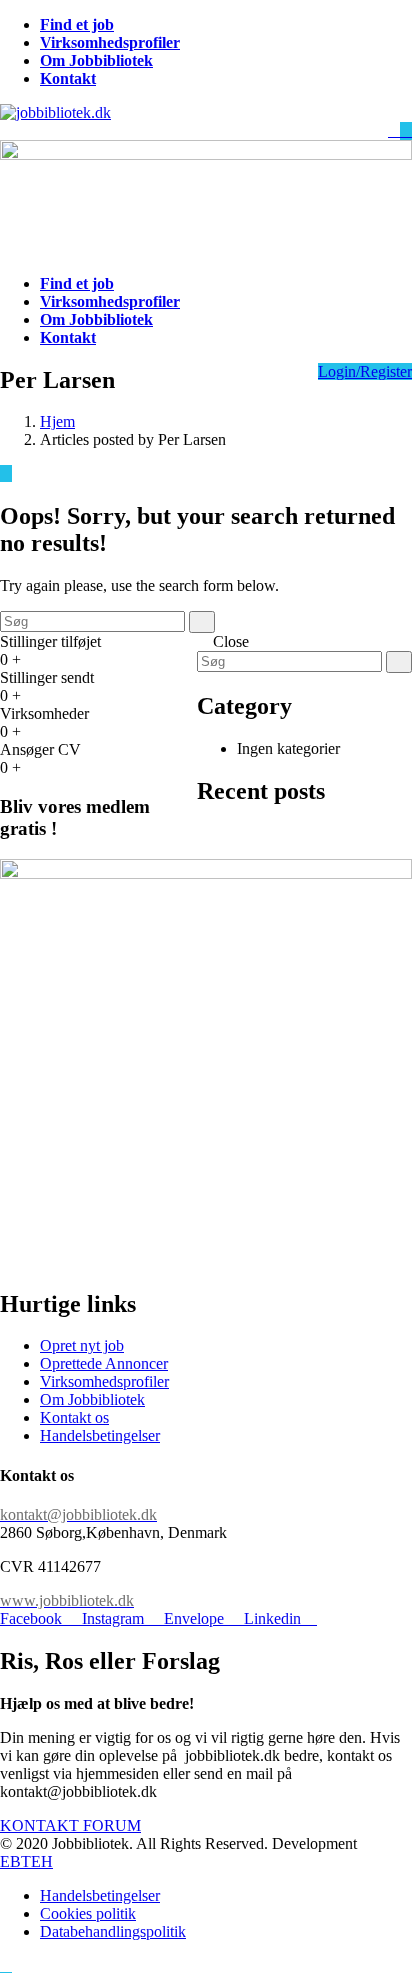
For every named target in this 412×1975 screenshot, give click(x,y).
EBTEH (26, 1861)
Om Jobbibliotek (92, 1399)
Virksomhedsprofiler (104, 1381)
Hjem (57, 421)
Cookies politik (88, 1913)
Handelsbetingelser (100, 1435)
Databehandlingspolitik (113, 1931)
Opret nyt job (82, 1345)
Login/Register (365, 371)
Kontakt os (74, 1417)
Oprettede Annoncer (104, 1363)
